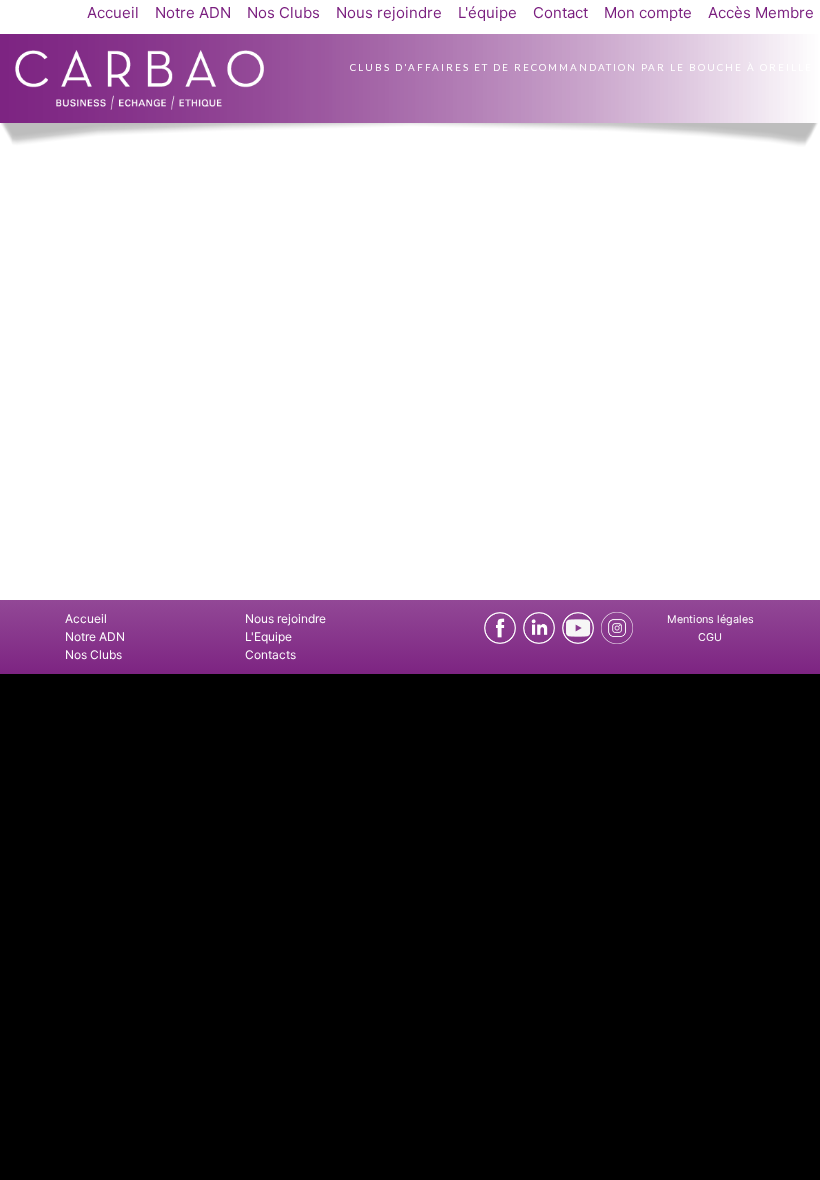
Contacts (270, 654)
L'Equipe (268, 636)
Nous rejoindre (389, 12)
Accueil (113, 12)
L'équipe (487, 12)
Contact (560, 12)
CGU (710, 637)
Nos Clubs (283, 12)
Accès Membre (761, 12)
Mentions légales (710, 619)
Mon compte (648, 12)
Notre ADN (193, 12)
